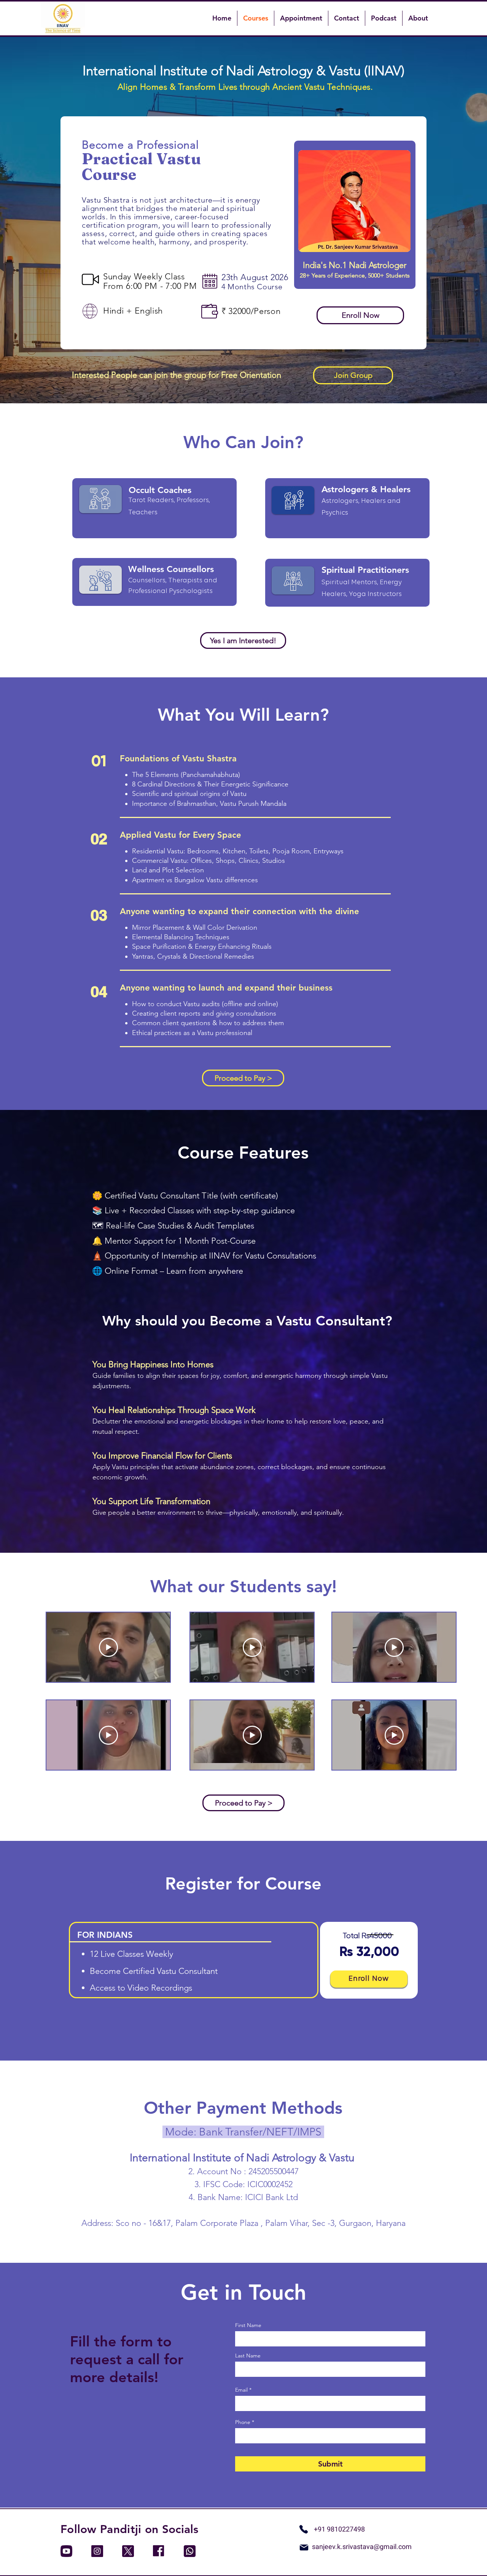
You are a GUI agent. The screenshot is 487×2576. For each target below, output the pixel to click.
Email (241, 2390)
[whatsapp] (190, 2551)
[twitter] (128, 2551)
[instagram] (97, 2551)
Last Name (248, 2356)
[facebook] (159, 2551)
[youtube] (66, 2551)
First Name (248, 2325)
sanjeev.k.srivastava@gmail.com (362, 2547)
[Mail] (304, 2547)
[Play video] (108, 1647)
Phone (243, 2422)
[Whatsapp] (304, 2529)
